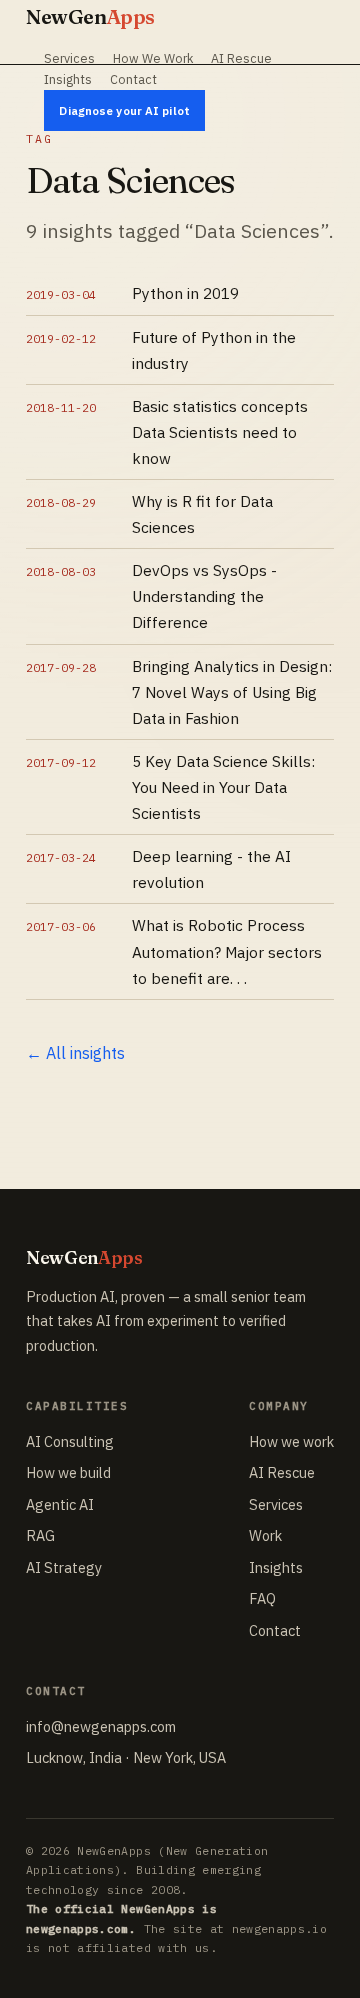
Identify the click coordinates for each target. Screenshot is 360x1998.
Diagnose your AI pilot (124, 110)
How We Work (153, 58)
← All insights (75, 1053)
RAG (40, 1535)
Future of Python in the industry (214, 350)
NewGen (90, 16)
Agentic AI (60, 1504)
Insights (68, 79)
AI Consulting (70, 1441)
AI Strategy (64, 1567)
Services (69, 58)
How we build (68, 1472)
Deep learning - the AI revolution (211, 869)
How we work (291, 1441)
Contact (133, 79)
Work (265, 1535)
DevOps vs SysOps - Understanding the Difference (204, 596)
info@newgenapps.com (101, 1726)
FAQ (262, 1598)
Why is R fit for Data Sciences (202, 514)
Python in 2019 (185, 293)
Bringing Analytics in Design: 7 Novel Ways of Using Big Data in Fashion (232, 692)
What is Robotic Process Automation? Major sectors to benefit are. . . (227, 951)
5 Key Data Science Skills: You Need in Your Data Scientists (223, 787)
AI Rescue (241, 58)
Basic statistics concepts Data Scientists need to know (220, 432)
